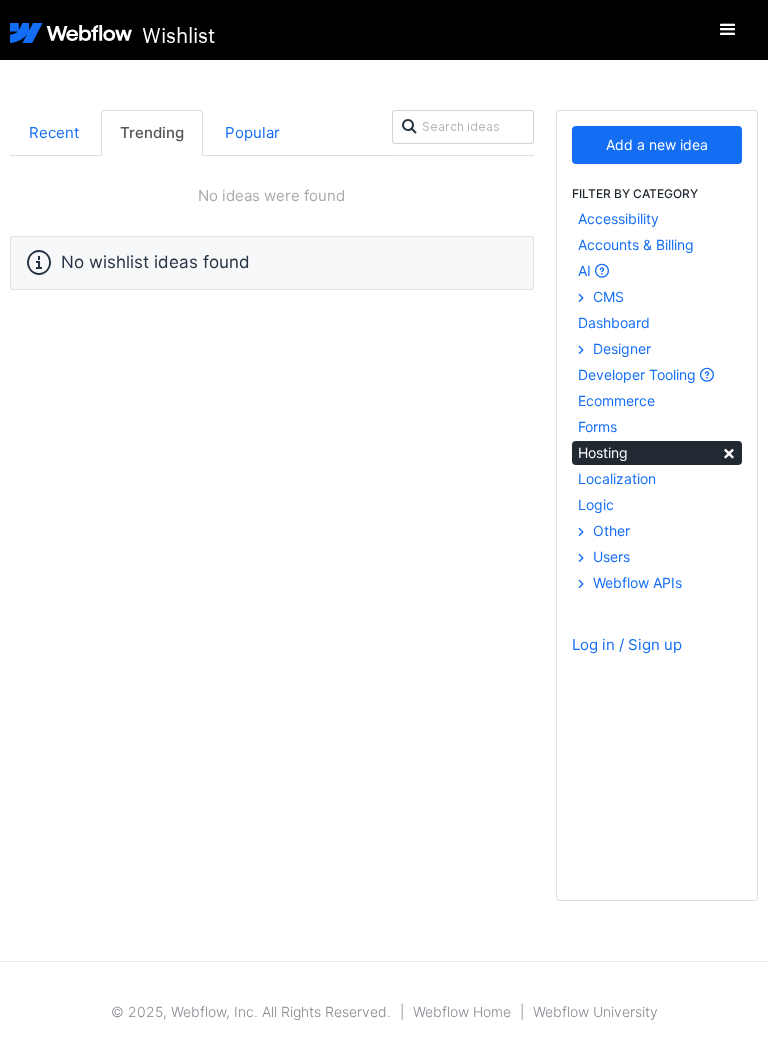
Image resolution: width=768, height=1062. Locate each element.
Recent (54, 132)
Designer (620, 348)
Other (609, 530)
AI (586, 270)
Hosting (657, 451)
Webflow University (595, 1011)
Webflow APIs (635, 582)
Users (609, 556)
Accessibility (618, 218)
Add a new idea (657, 144)
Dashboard (614, 322)
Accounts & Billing (636, 244)
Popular (252, 132)
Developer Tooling (639, 374)
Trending (152, 132)
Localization (617, 478)
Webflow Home (462, 1011)
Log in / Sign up (627, 644)
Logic (596, 504)
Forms (597, 426)
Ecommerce (616, 400)
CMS (606, 296)
